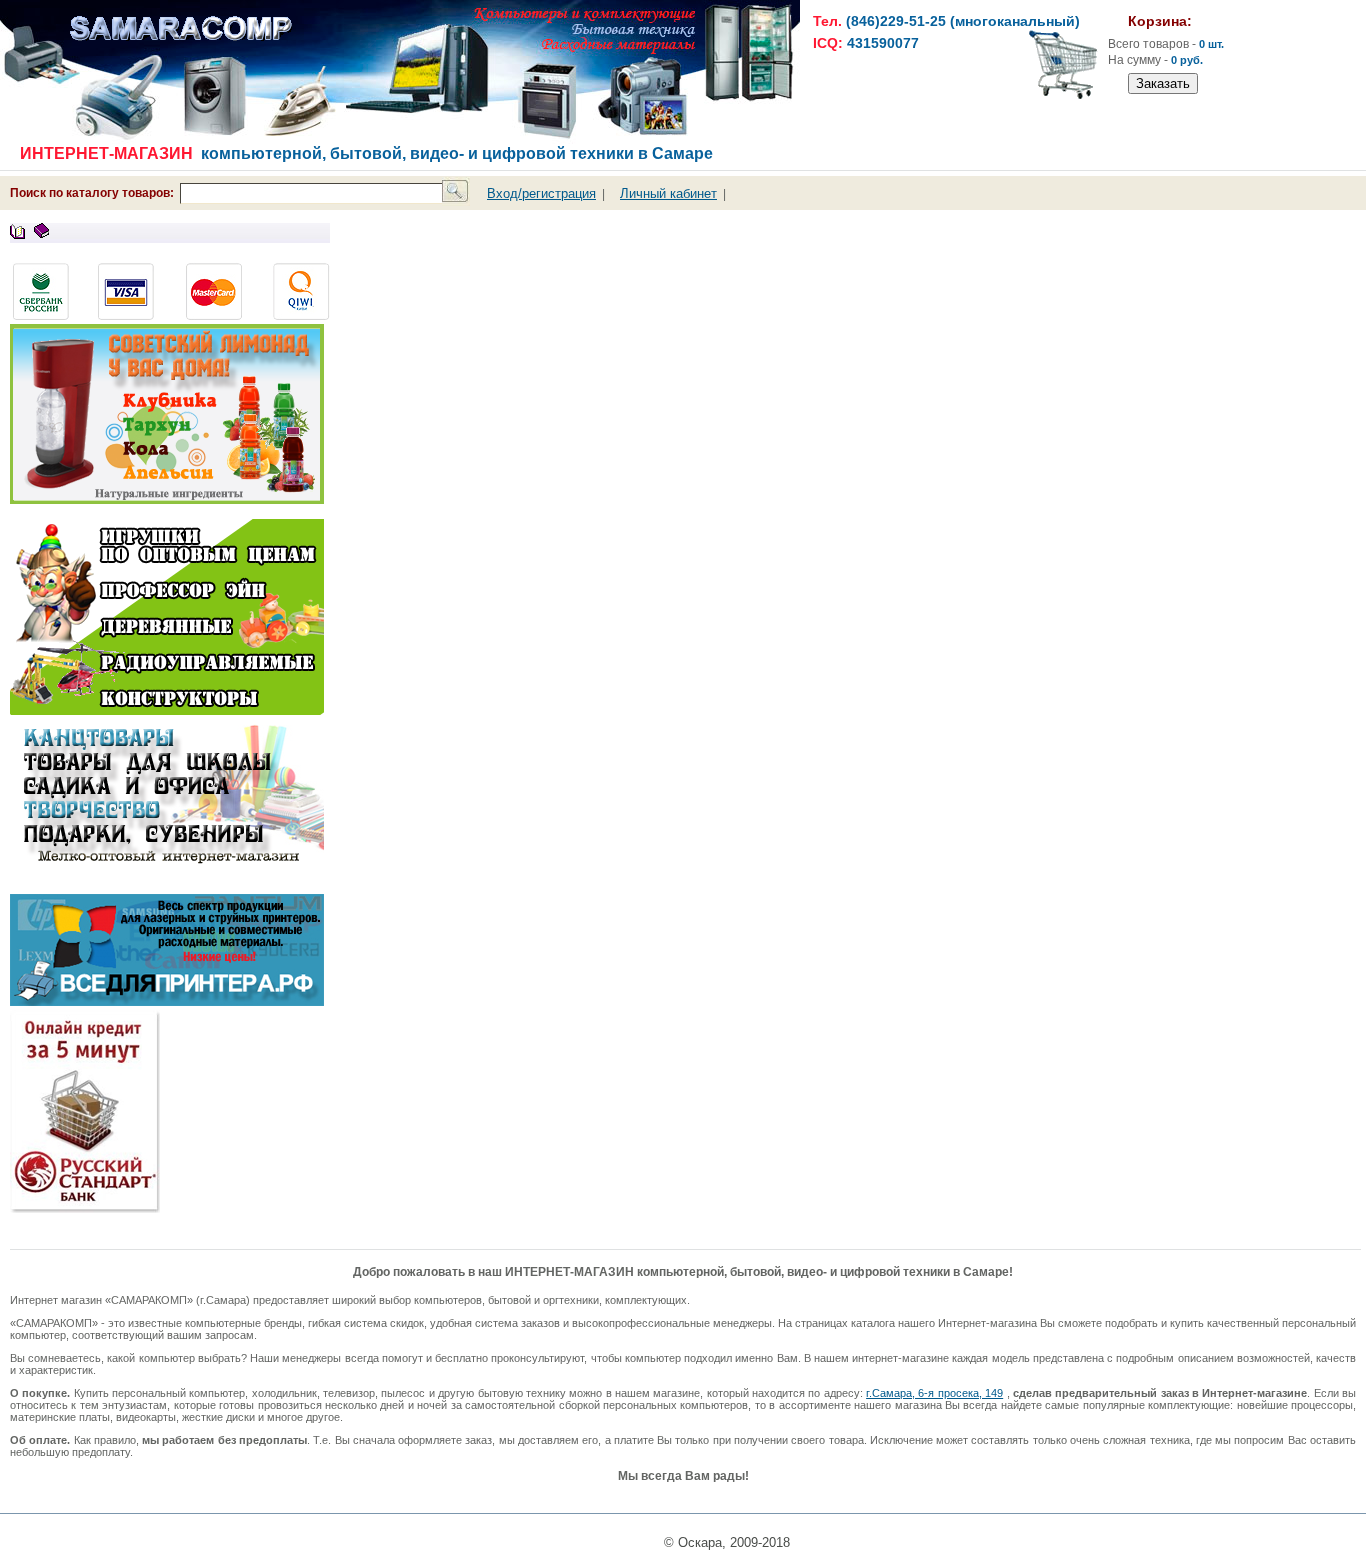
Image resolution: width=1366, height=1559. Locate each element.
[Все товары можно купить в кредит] (90, 1208)
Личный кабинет (668, 193)
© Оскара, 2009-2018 (727, 1542)
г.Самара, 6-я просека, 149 (934, 1393)
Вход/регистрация (541, 193)
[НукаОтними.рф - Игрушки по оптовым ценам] (167, 710)
